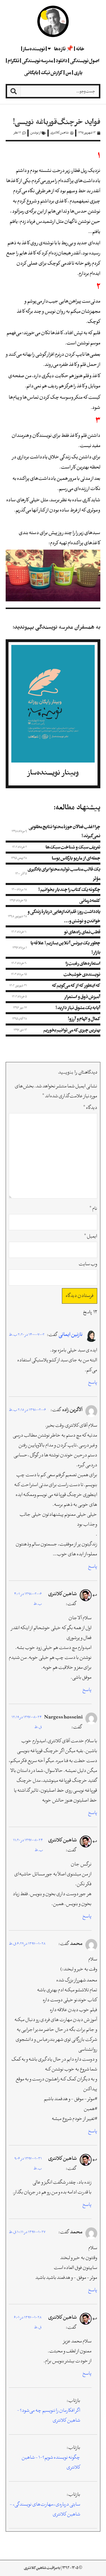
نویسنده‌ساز (34, 49)
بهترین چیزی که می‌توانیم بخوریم (72, 1030)
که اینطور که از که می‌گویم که (76, 985)
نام (93, 1209)
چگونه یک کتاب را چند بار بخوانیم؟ (69, 889)
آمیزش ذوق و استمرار (82, 997)
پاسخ (93, 1383)
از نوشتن (36, 133)
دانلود (61, 61)
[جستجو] (14, 91)
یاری (78, 72)
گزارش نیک (52, 72)
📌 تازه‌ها (64, 49)
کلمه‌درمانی (90, 900)
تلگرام (13, 61)
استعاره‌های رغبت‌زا (83, 963)
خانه (80, 49)
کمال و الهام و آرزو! (84, 1019)
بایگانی (31, 72)
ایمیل (91, 1237)
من (68, 72)
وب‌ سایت (88, 1264)
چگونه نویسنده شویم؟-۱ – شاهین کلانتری (51, 2463)
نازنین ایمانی (71, 1335)
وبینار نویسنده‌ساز (53, 773)
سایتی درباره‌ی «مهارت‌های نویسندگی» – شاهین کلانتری (45, 2510)
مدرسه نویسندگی (37, 61)
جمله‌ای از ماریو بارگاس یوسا (76, 858)
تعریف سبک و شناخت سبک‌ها (73, 847)
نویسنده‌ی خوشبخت (82, 974)
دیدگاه (90, 1108)
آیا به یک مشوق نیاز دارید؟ (78, 1008)
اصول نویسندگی (85, 61)
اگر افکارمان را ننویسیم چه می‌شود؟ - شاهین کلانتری (49, 2416)
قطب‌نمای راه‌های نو (82, 932)
